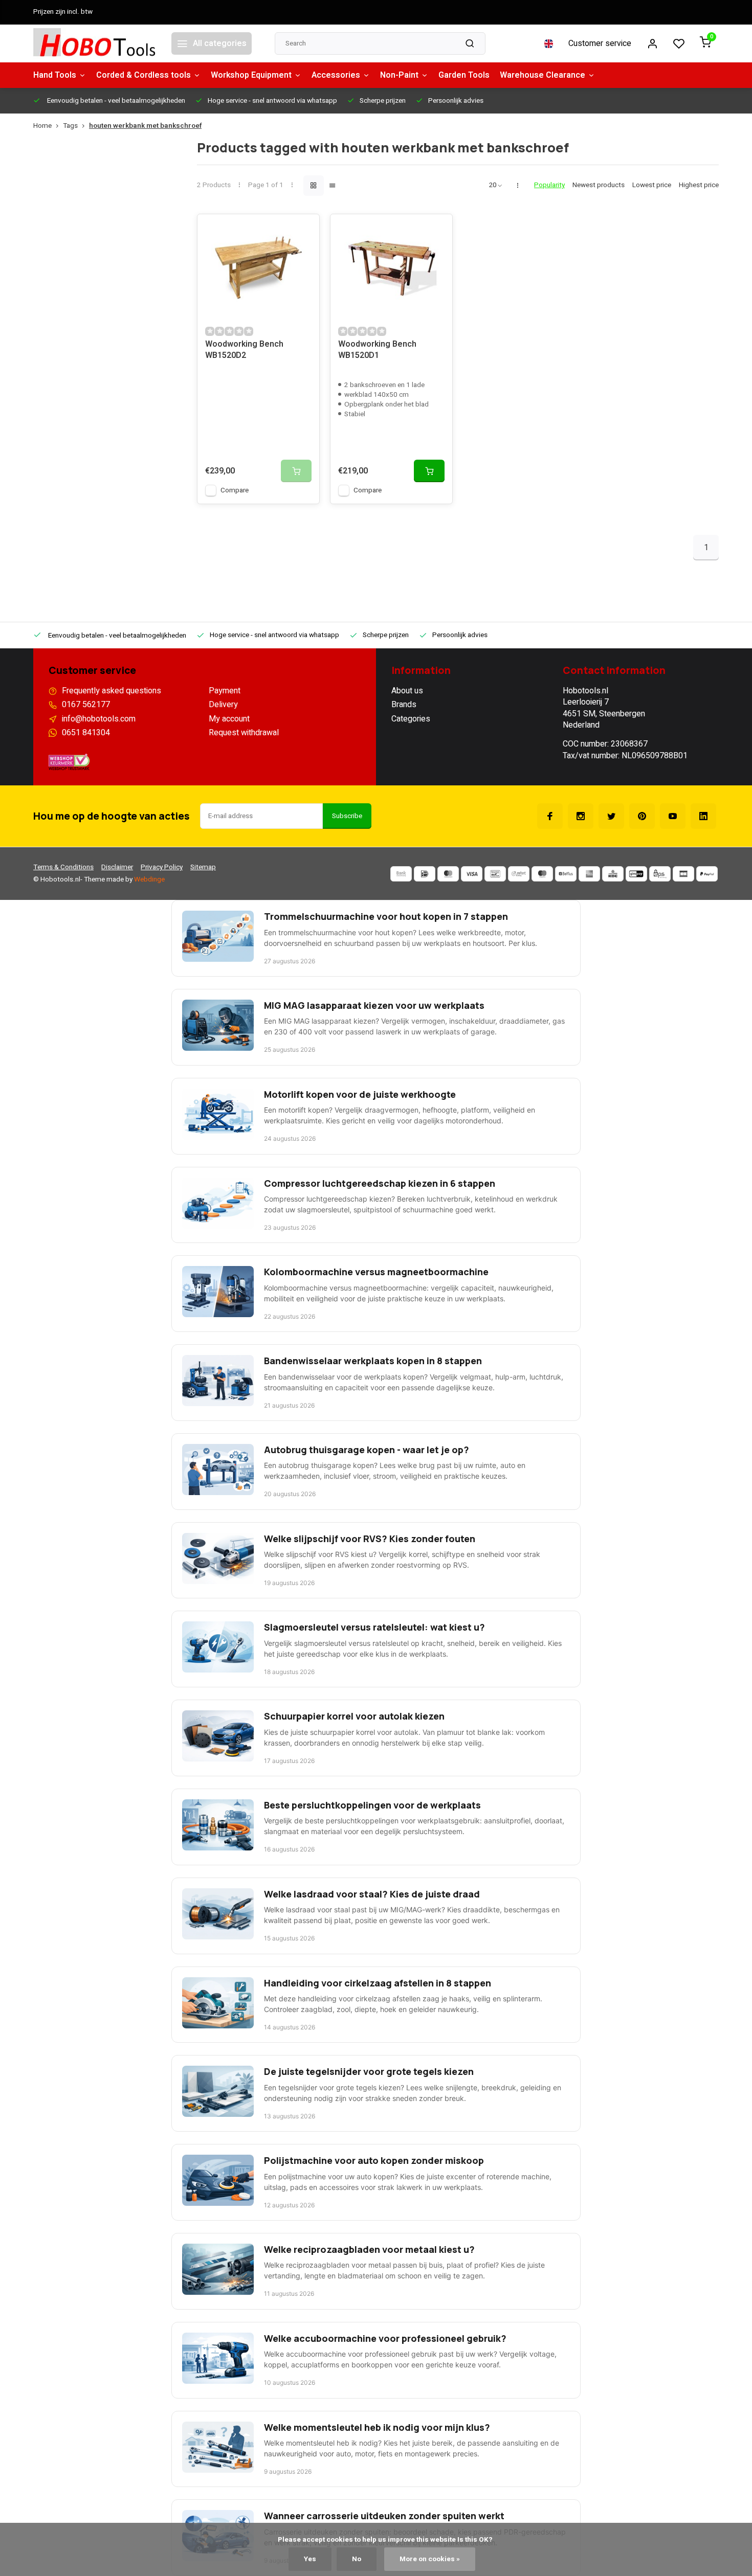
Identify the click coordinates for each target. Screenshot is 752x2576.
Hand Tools (55, 75)
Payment (225, 691)
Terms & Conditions (63, 867)
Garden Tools (464, 75)
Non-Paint (399, 75)
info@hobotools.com (99, 719)
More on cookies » (430, 2559)
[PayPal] (707, 874)
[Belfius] (566, 874)
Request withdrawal (244, 733)
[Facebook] (550, 816)
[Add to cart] (429, 471)
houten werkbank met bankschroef (145, 126)
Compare (235, 490)
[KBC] (613, 874)
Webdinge (149, 879)
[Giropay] (636, 874)
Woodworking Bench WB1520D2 (244, 350)
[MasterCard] (448, 874)
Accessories (336, 75)
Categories (411, 719)
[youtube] (673, 816)
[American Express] (589, 874)
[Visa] (472, 874)
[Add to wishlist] (304, 230)
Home (42, 126)
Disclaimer (117, 867)
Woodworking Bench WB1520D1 (377, 350)
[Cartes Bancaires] (683, 874)
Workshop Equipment (251, 75)
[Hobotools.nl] (95, 43)
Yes (310, 2559)
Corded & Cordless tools (143, 75)
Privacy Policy (162, 867)
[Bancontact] (495, 874)
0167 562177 (86, 705)
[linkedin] (703, 816)
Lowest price (652, 185)
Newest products (599, 185)
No (357, 2559)
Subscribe (347, 816)
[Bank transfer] (401, 874)
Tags (70, 126)
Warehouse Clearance (543, 75)
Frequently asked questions (112, 691)
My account (229, 719)
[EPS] (660, 874)
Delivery (223, 705)
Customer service (600, 43)
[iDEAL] (425, 874)
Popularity (549, 185)
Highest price (699, 185)
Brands (404, 705)
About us (407, 691)
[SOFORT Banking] (519, 874)
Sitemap (203, 867)
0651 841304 (86, 733)
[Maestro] (542, 874)
